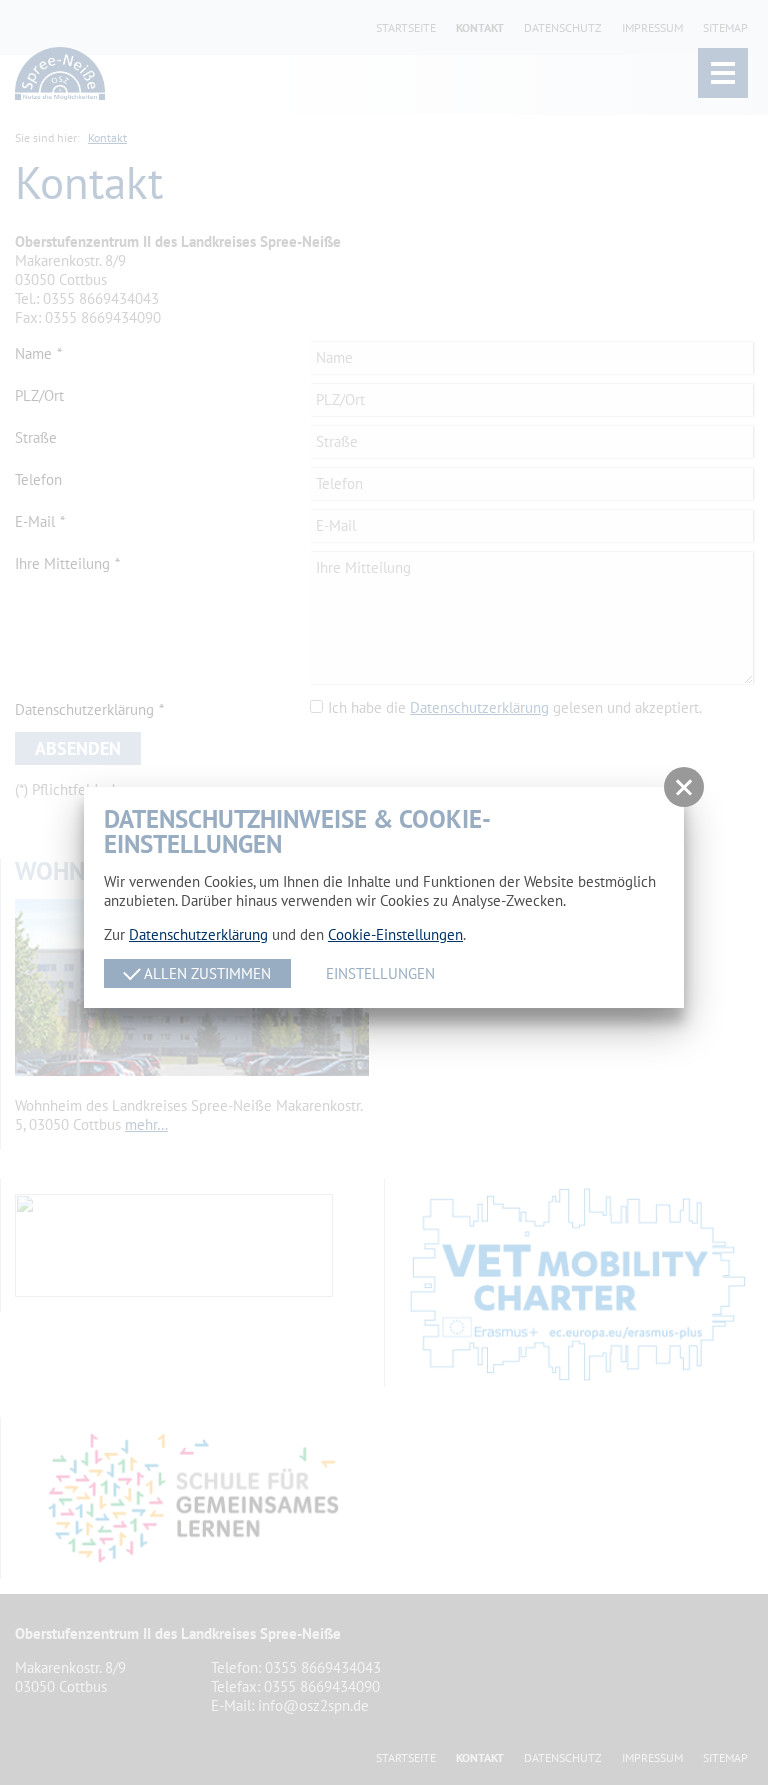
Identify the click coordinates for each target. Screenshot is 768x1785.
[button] (684, 787)
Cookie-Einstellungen (395, 934)
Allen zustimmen (205, 973)
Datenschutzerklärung (198, 934)
